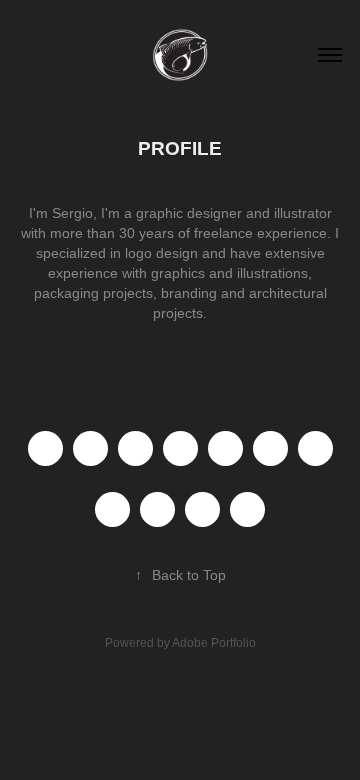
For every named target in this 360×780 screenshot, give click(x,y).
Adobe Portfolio (214, 643)
